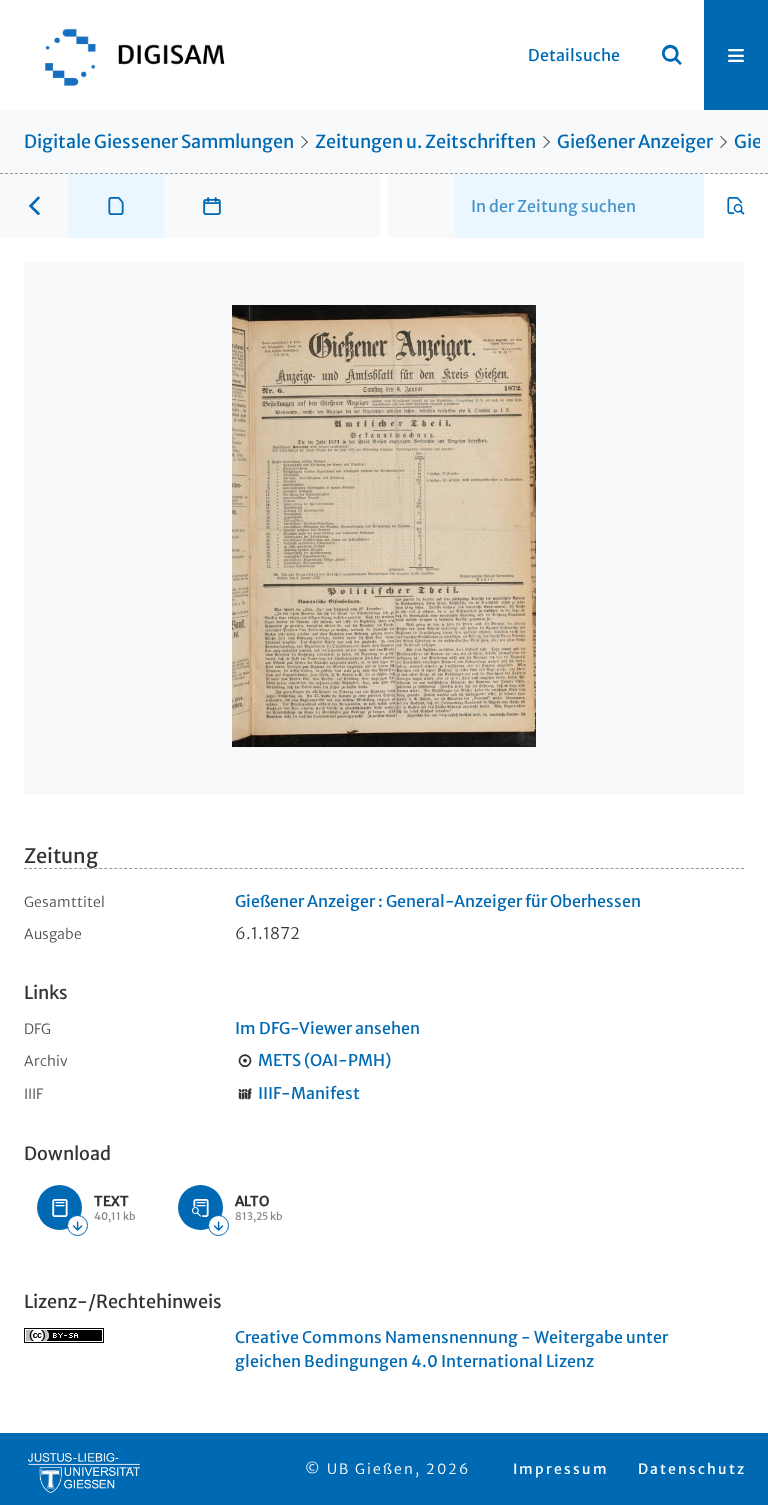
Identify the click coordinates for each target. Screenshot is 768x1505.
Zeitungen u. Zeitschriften (425, 141)
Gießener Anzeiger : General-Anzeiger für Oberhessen (438, 901)
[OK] (672, 55)
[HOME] (125, 55)
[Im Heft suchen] (736, 206)
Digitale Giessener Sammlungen (159, 141)
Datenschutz (692, 1469)
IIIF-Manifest (309, 1093)
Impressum (561, 1469)
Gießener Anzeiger (635, 141)
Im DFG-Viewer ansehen (327, 1028)
